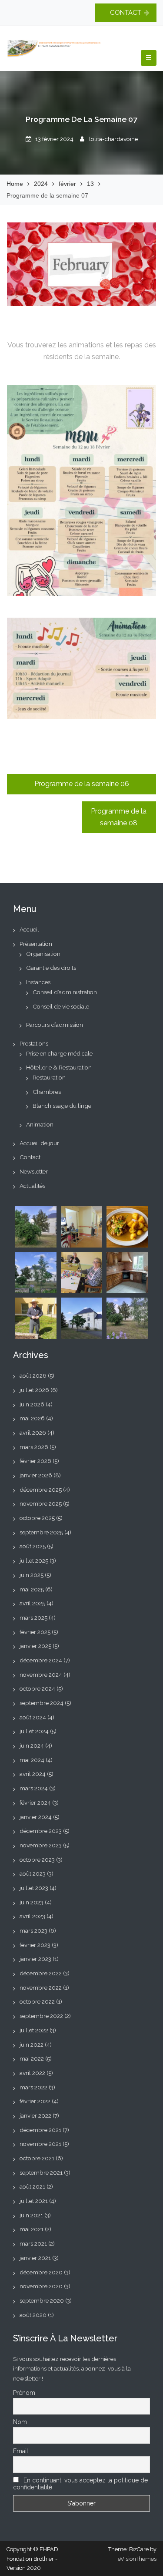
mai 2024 (32, 1760)
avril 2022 (32, 2073)
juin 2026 (32, 1404)
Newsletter (34, 1171)
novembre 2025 (41, 1503)
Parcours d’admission (55, 1025)
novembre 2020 (41, 2286)
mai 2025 (32, 1589)
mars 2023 (33, 1930)
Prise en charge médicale (59, 1053)
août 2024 (33, 1717)
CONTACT (126, 13)
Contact (30, 1157)
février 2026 (35, 1461)
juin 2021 (31, 2215)
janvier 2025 (35, 1646)
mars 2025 (33, 1618)
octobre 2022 (37, 2001)
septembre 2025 (41, 1532)
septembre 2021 (41, 2172)
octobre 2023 (37, 1860)
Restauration (49, 1077)
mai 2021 (32, 2229)
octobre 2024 (37, 1688)
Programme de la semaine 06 (82, 784)
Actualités (32, 1186)
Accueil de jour (39, 1143)
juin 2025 (32, 1575)
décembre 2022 (41, 1973)
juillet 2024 (34, 1731)
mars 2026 (34, 1447)
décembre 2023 (41, 1831)
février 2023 (35, 1945)
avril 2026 (33, 1433)
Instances (38, 982)
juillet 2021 (34, 2201)
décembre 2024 (41, 1660)
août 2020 (33, 2315)
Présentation (36, 944)
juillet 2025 (34, 1560)
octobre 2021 (37, 2158)
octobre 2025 (37, 1518)
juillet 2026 (34, 1390)
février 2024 (35, 1803)
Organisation (43, 954)
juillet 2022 (34, 2030)
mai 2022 (32, 2058)
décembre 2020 (41, 2272)
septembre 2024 (42, 1703)
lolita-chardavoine (113, 139)
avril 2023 (32, 1916)
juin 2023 (32, 1902)
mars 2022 (33, 2087)
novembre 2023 (41, 1845)
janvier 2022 (35, 2115)
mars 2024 (34, 1788)
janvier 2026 (36, 1475)
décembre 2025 (41, 1490)
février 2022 (35, 2101)
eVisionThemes (137, 2559)
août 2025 (33, 1546)
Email (21, 2451)
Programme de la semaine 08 (119, 817)
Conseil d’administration (65, 992)
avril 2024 (33, 1774)
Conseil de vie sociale (61, 1006)
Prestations (34, 1043)
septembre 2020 (42, 2300)
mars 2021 (33, 2243)
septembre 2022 (41, 2016)
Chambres (47, 1092)
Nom (20, 2422)
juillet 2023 (34, 1888)
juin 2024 (32, 1745)
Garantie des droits (51, 968)
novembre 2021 (40, 2144)
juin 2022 (32, 2045)
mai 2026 (32, 1418)
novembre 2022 (41, 1987)
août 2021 (32, 2186)
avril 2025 (32, 1603)
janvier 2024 (36, 1817)
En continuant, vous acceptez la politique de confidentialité (80, 2484)
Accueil (29, 929)
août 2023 (33, 1873)
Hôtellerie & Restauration (59, 1067)
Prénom (24, 2393)
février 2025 (35, 1632)
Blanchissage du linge (62, 1106)
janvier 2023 (35, 1959)
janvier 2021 (35, 2258)
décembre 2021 (40, 2130)
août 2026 (33, 1375)
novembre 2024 (41, 1675)
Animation (40, 1124)
